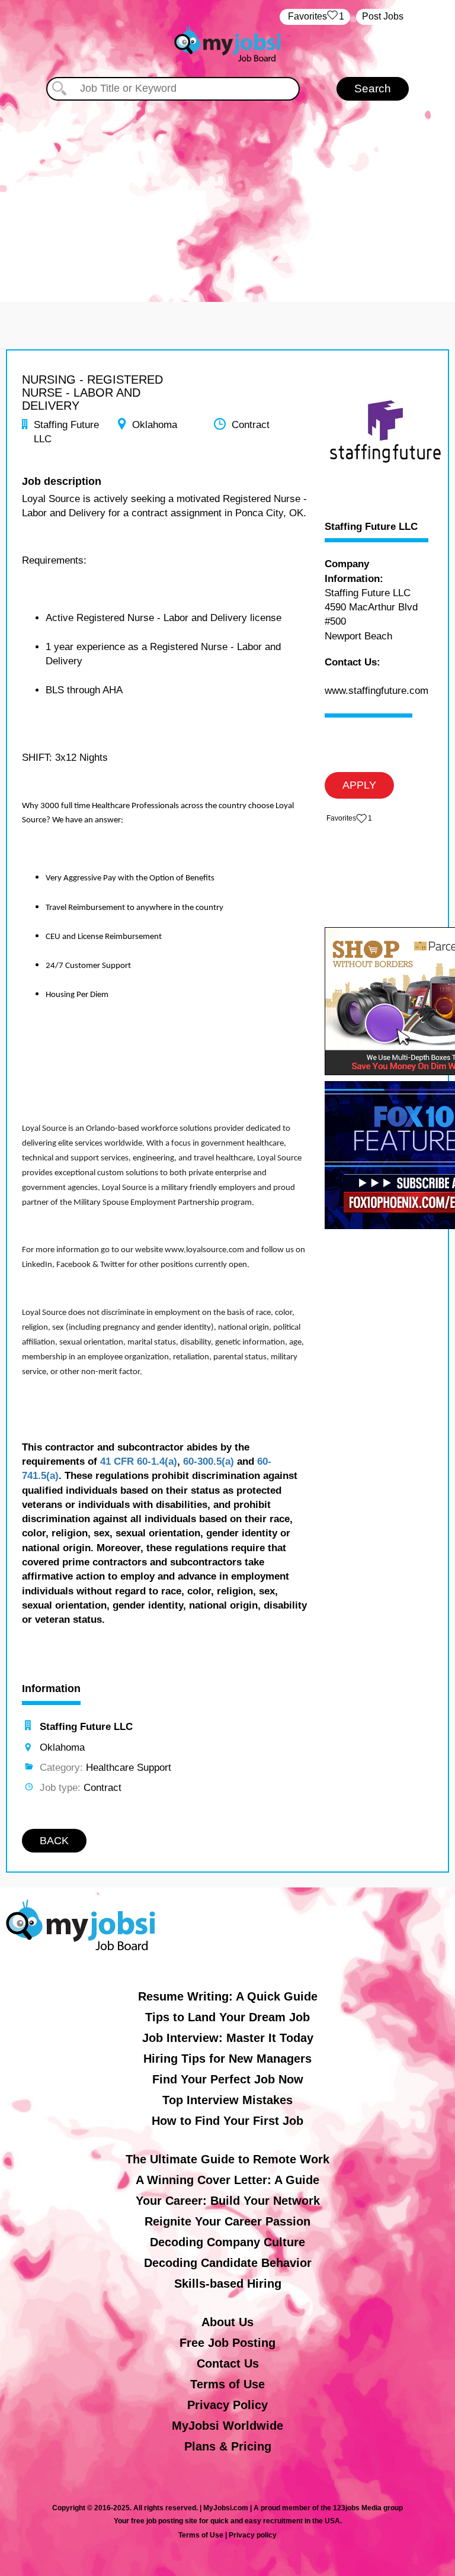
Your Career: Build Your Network (228, 2201)
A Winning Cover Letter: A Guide (227, 2180)
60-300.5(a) (209, 1461)
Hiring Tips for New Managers (227, 2059)
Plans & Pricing (228, 2446)
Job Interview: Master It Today (228, 2038)
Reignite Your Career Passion (227, 2221)
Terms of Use (227, 2384)
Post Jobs (383, 16)
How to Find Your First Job (227, 2121)
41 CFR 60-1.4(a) (139, 1461)
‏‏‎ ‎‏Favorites (315, 16)
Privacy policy (253, 2535)
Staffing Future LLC (371, 527)
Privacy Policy (227, 2405)
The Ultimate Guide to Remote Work (227, 2159)
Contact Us (228, 2363)
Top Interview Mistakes (227, 2100)
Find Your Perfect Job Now (228, 2079)
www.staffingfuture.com (377, 691)
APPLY (359, 785)
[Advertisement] (227, 189)
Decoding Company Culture (227, 2242)
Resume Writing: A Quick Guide (228, 1996)
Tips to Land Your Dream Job (227, 2017)
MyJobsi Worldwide (227, 2426)
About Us (227, 2322)
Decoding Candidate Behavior (228, 2263)
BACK (54, 1841)
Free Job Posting (227, 2343)
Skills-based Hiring (228, 2284)
